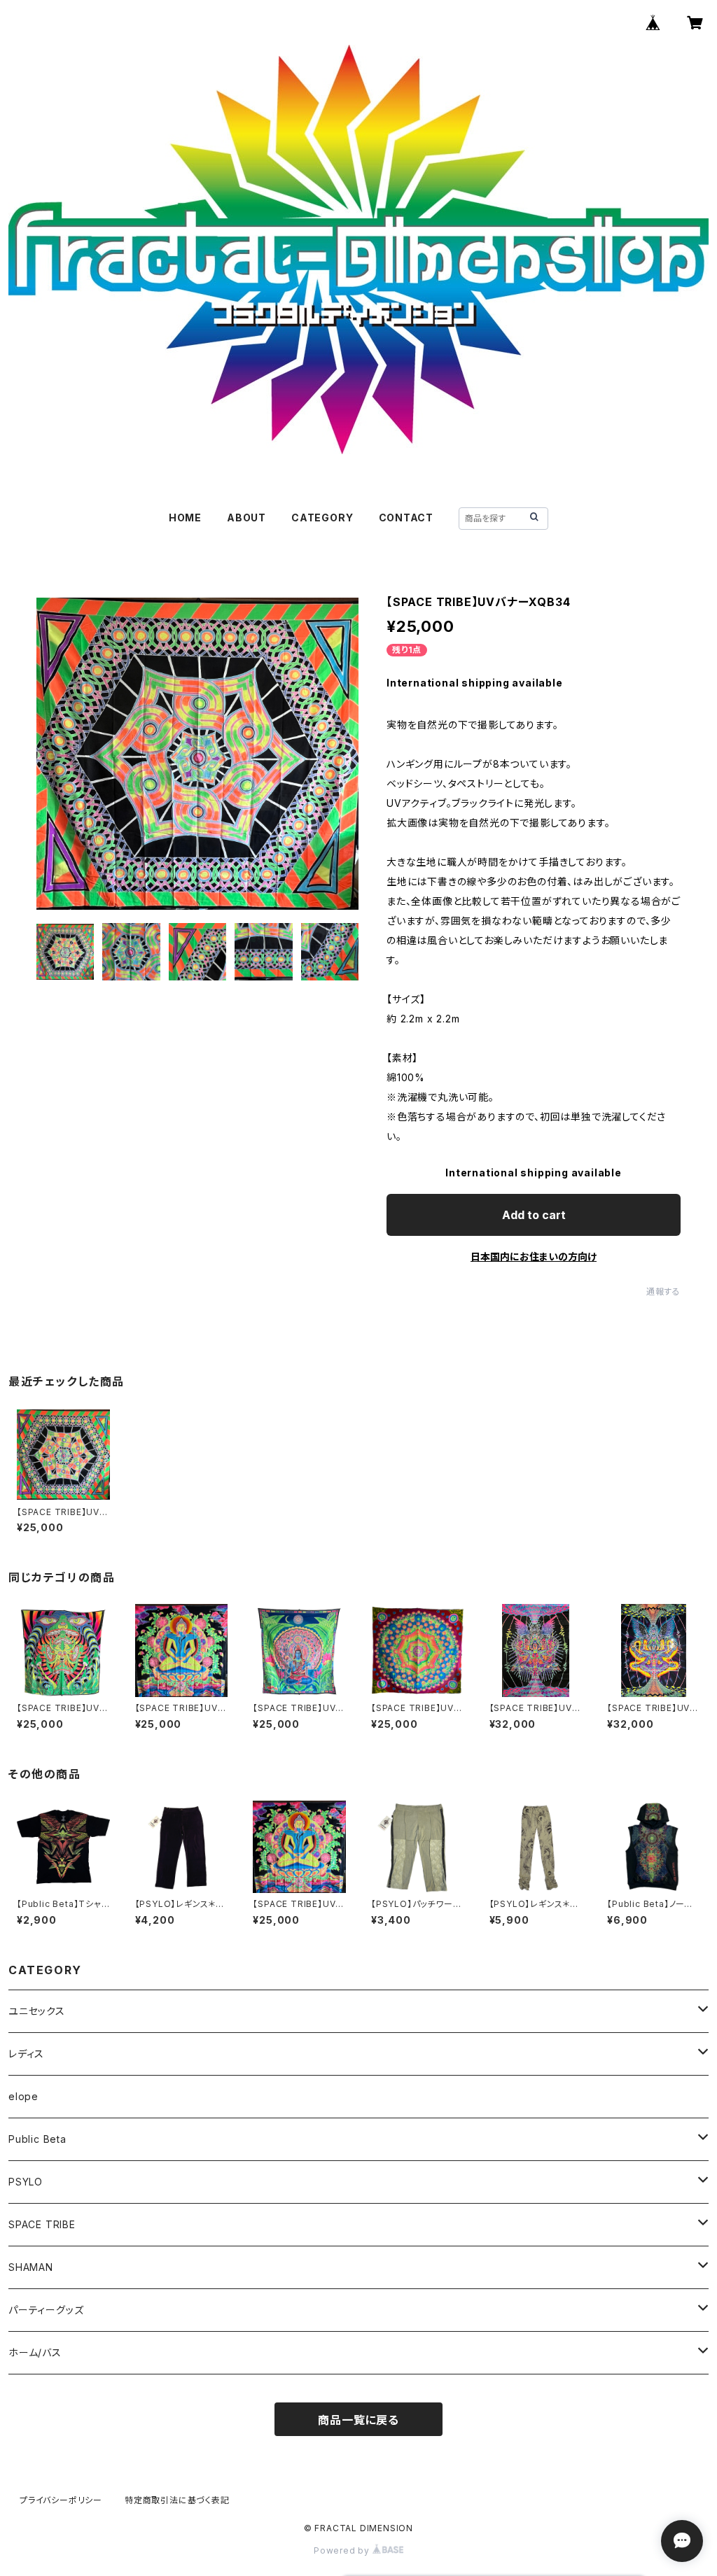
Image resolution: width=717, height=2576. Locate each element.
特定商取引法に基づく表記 (177, 2500)
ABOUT (246, 518)
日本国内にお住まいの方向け (534, 1257)
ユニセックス (37, 2011)
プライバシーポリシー (61, 2500)
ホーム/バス (35, 2352)
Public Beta (37, 2139)
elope (23, 2096)
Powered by (343, 2550)
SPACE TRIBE (42, 2224)
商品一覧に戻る (358, 2420)
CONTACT (406, 518)
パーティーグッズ (46, 2310)
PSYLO (26, 2182)
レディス (26, 2054)
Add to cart (534, 1215)
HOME (185, 518)
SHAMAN (31, 2267)
